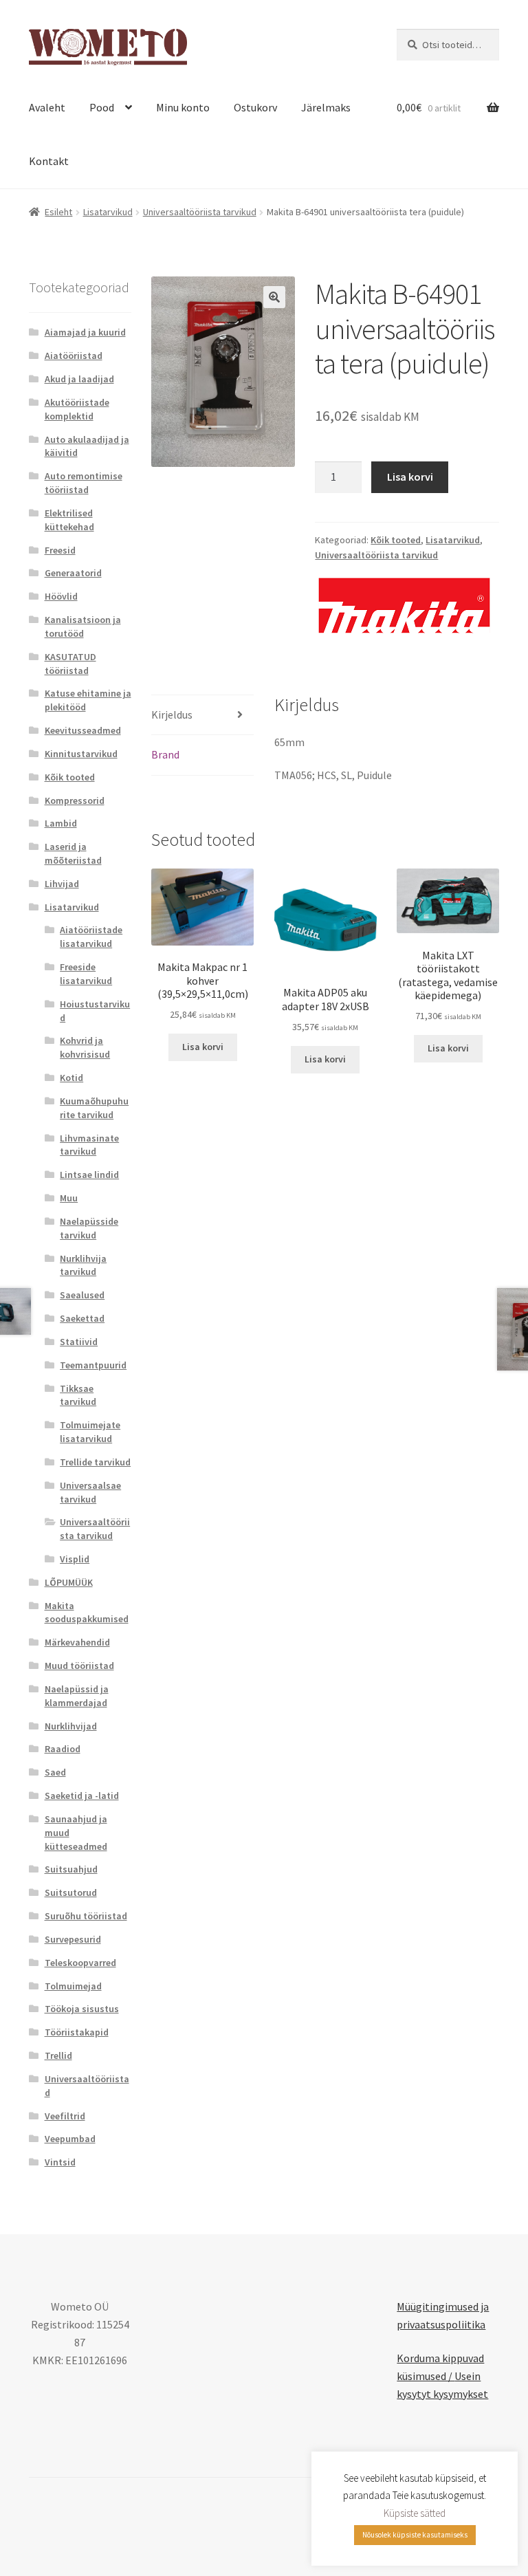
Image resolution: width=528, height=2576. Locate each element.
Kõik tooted (396, 540)
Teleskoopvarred (80, 1963)
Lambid (61, 823)
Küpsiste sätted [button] (415, 2513)
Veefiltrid (65, 2116)
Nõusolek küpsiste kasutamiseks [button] (415, 2535)
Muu (69, 1198)
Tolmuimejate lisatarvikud (90, 1432)
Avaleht (47, 107)
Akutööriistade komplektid (77, 409)
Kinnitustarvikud (81, 754)
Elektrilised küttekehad (69, 520)
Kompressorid (75, 800)
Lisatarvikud (108, 212)
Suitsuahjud (71, 1869)
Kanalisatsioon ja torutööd (83, 626)
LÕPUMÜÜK (69, 1582)
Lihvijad (62, 884)
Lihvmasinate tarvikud (89, 1145)
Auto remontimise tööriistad (84, 483)
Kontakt (49, 161)
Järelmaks (326, 107)
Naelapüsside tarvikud (89, 1228)
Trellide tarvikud (95, 1462)
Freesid (60, 550)
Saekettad (82, 1318)
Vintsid (60, 2162)
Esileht (58, 212)
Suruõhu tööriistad (86, 1916)
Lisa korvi (410, 477)
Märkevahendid (77, 1642)
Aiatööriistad (74, 356)
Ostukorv (255, 107)
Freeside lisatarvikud (86, 974)
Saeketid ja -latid (82, 1795)
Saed (55, 1772)
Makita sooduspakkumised (87, 1613)
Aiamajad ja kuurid (85, 332)
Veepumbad (70, 2139)
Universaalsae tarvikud (90, 1492)
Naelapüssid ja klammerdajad (77, 1696)
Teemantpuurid (93, 1365)
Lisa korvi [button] (203, 1047)
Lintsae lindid (89, 1175)
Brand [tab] (165, 754)
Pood (102, 107)
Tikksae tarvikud (78, 1395)
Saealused (82, 1295)
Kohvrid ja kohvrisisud (85, 1047)
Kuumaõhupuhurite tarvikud (94, 1108)
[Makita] (404, 605)
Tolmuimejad (73, 1986)
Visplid (75, 1559)
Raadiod (63, 1749)
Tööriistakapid (77, 2032)
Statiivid (79, 1342)
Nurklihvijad (71, 1726)
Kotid (71, 1078)
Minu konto (183, 107)
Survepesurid (73, 1939)
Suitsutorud (71, 1892)
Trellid (58, 2055)
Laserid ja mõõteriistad (73, 853)
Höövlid (61, 596)
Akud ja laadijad (79, 379)
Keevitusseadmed (83, 730)
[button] (274, 297)
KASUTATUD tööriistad (70, 664)
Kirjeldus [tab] (172, 714)
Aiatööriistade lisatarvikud (91, 937)
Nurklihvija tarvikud (83, 1265)
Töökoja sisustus (82, 2009)
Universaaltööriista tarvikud (200, 212)
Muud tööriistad (79, 1666)
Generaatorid (73, 573)
